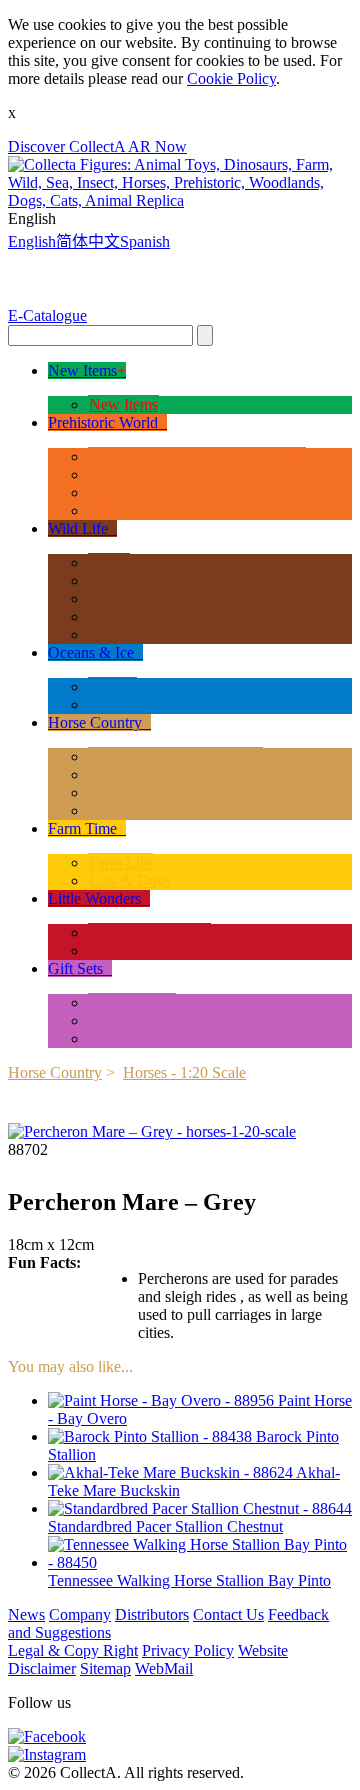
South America (136, 634)
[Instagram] (47, 1754)
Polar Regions (133, 704)
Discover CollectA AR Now (97, 146)
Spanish (145, 241)
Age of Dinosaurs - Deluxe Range (197, 456)
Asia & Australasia (148, 580)
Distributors (152, 1614)
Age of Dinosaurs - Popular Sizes (194, 492)
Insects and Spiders (149, 932)
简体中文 (88, 241)
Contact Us (228, 1614)
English (32, 241)
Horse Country (55, 1072)
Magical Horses (138, 792)
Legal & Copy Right (73, 1650)
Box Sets (117, 1038)
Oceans (112, 686)
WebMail (164, 1668)
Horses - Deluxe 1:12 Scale (175, 756)
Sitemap (105, 1668)
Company (80, 1614)
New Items (123, 404)
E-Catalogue (47, 315)
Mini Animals (132, 1002)
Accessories (126, 1020)
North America (136, 616)
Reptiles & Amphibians (162, 950)
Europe (112, 598)
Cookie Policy (231, 78)
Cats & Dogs (130, 880)
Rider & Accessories (153, 810)
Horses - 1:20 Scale (150, 774)
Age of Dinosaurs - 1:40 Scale (184, 474)
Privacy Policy (188, 1650)
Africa (109, 562)
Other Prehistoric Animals (170, 510)
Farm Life (120, 862)
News (26, 1614)
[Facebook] (47, 1736)
